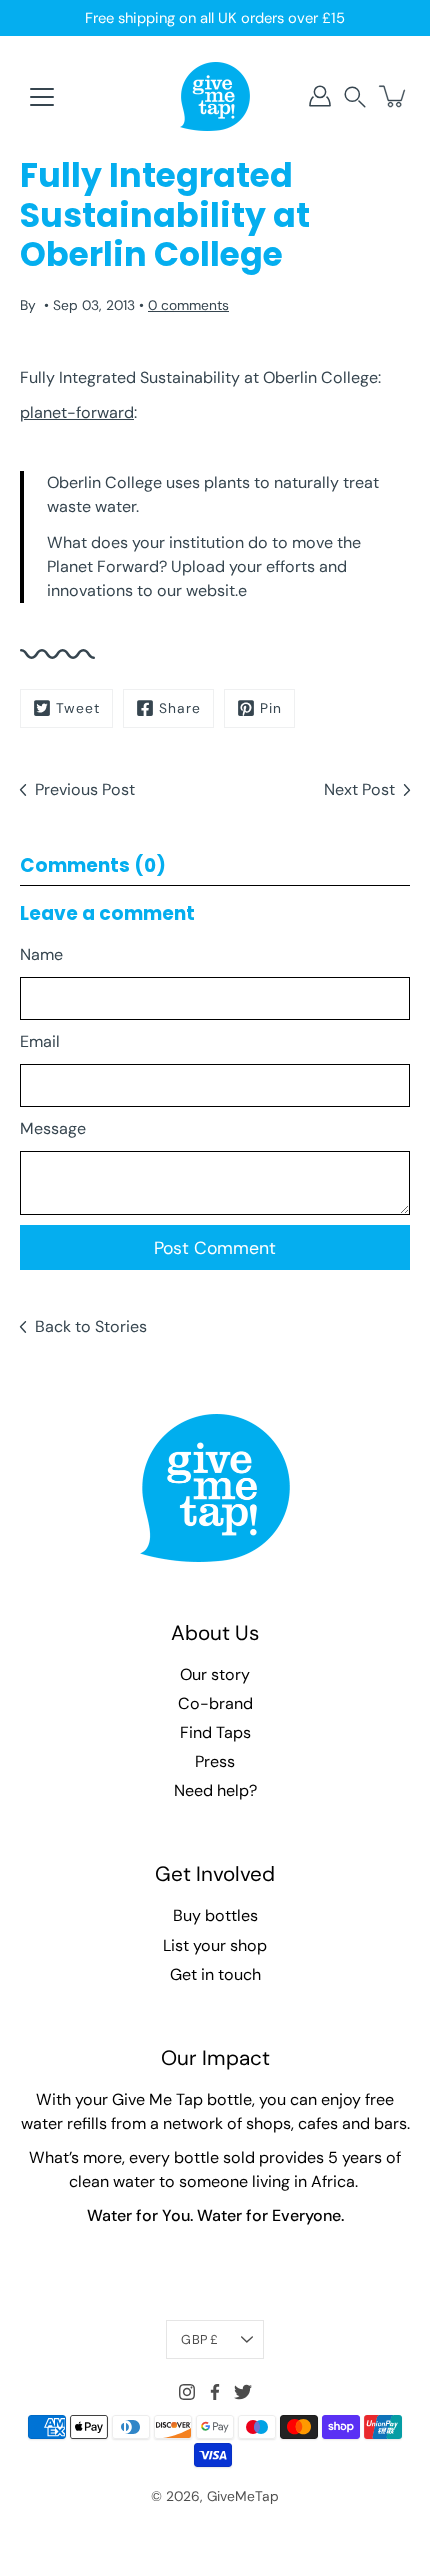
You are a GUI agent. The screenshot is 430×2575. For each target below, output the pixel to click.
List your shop (215, 1945)
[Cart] (394, 96)
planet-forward (77, 412)
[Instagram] (187, 2392)
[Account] (320, 96)
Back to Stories (91, 1326)
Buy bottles (215, 1915)
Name (41, 954)
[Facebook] (215, 2392)
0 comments (188, 305)
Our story (215, 1674)
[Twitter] (243, 2392)
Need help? (215, 1790)
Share (180, 708)
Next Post (359, 789)
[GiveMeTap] (215, 96)
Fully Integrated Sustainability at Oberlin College (199, 377)
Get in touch (215, 1974)
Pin (271, 708)
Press (215, 1761)
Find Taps (215, 1732)
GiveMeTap (243, 2496)
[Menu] (42, 97)
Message (53, 1128)
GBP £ (199, 2339)
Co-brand (215, 1703)
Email (40, 1041)
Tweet (78, 708)
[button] (355, 96)
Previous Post (85, 789)
